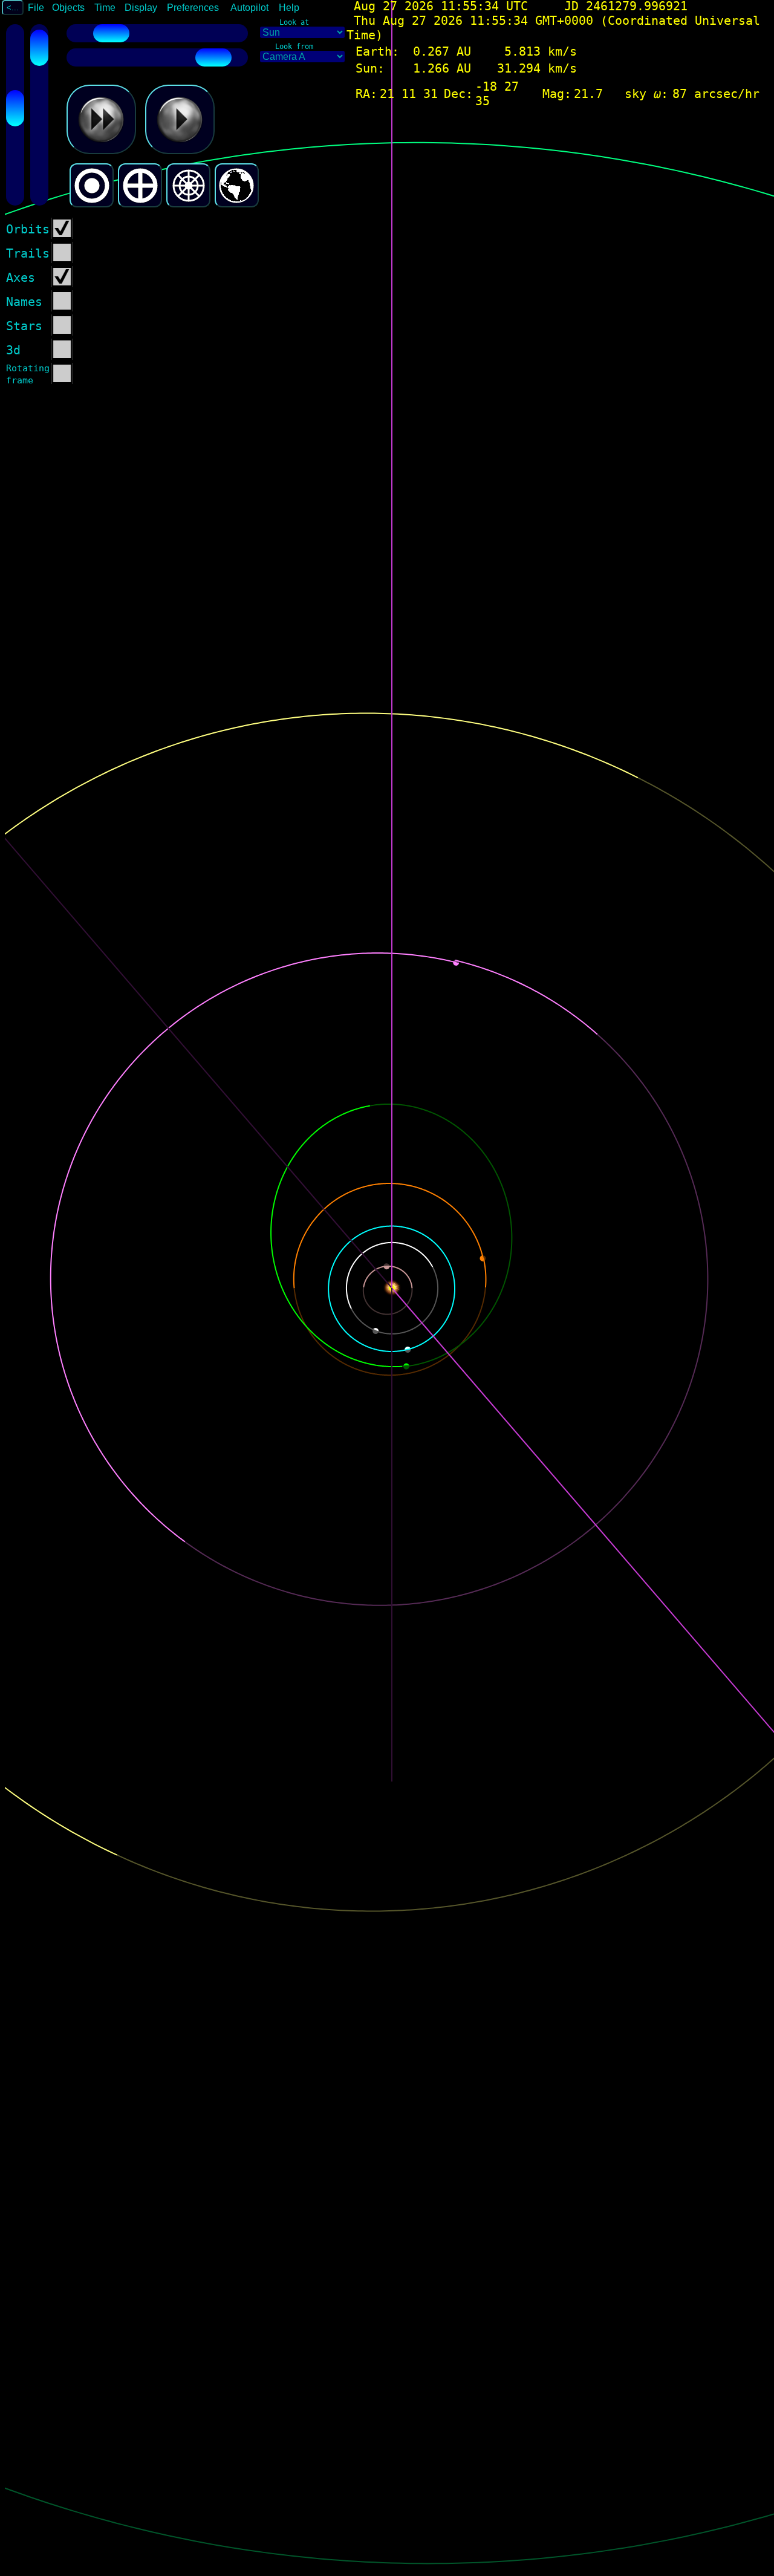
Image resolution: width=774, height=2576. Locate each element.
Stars (24, 326)
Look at (294, 22)
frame (20, 380)
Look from (294, 47)
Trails (28, 253)
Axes (21, 278)
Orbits (28, 229)
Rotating (28, 368)
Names (24, 302)
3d (13, 350)
